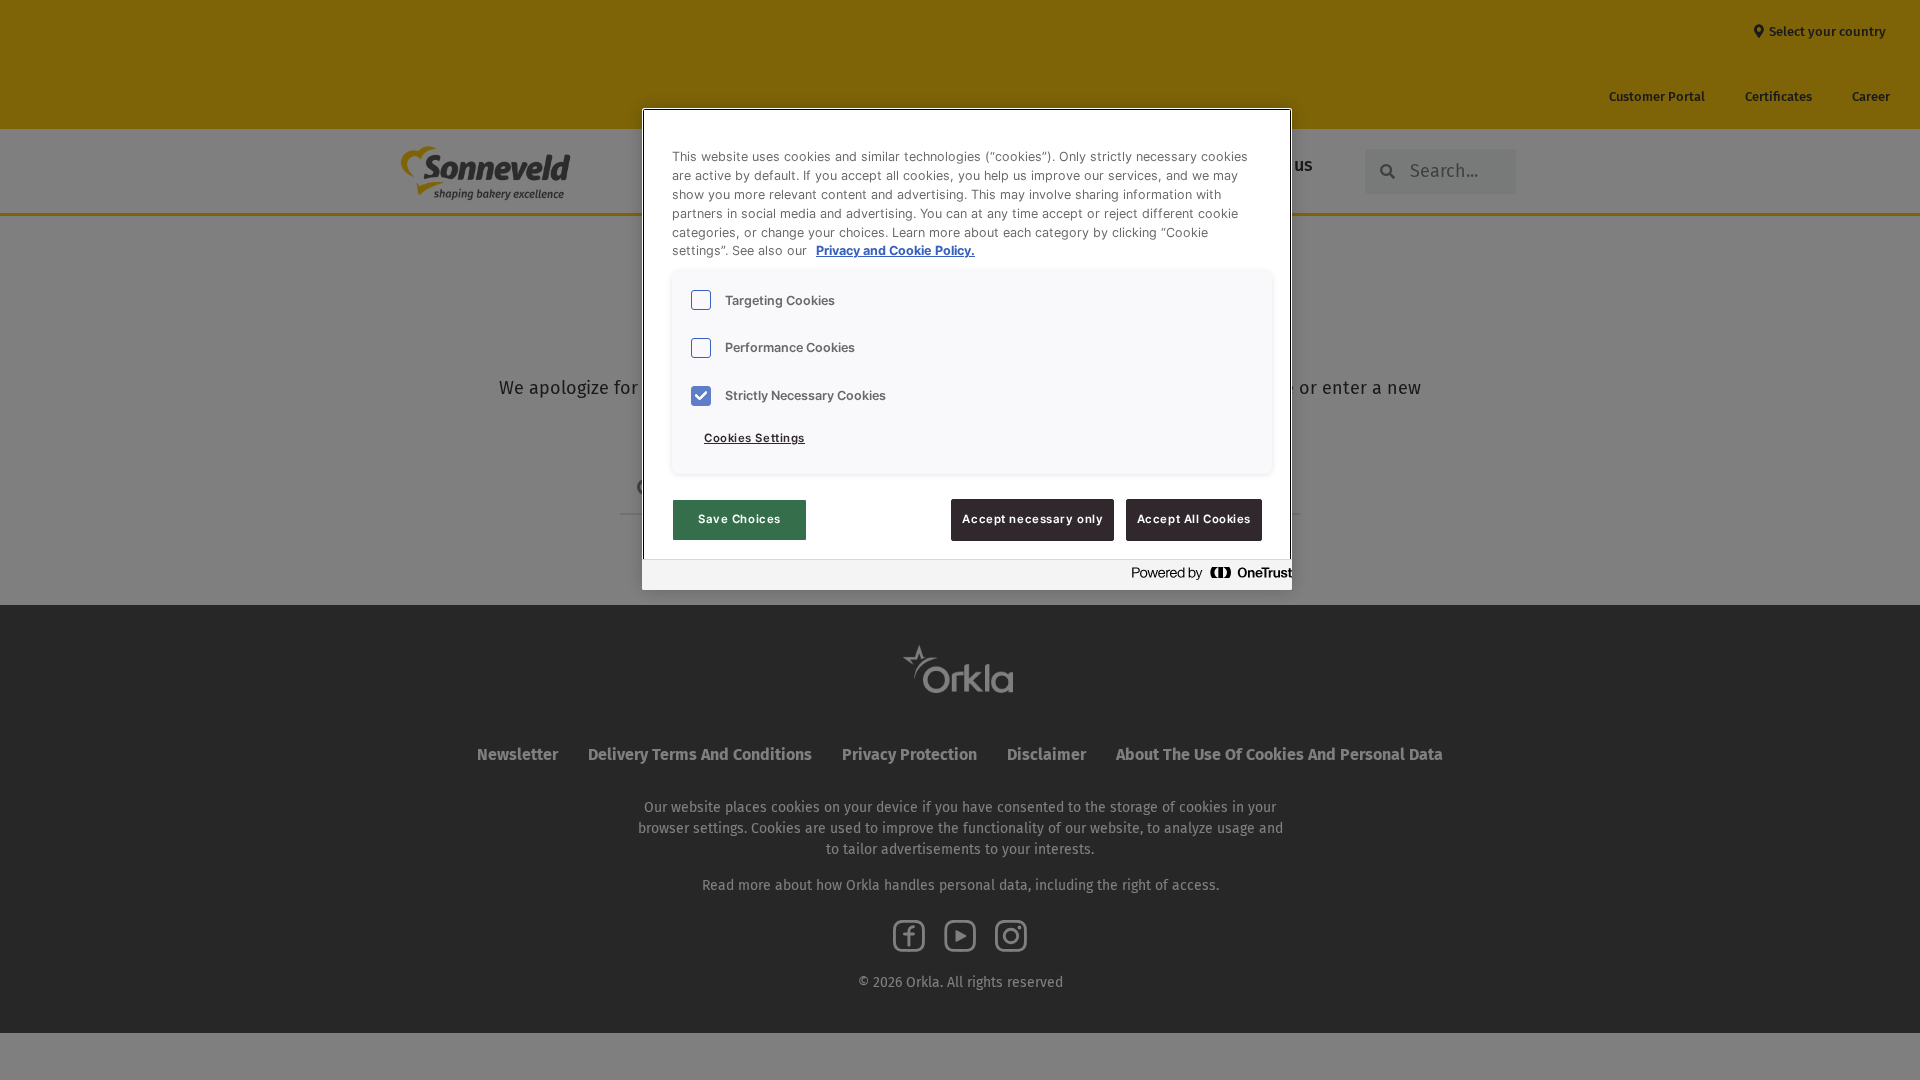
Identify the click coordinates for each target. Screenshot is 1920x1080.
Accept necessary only (1032, 519)
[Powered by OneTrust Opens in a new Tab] (1206, 577)
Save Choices (739, 519)
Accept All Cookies (1194, 519)
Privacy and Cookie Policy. (895, 250)
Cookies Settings (754, 438)
